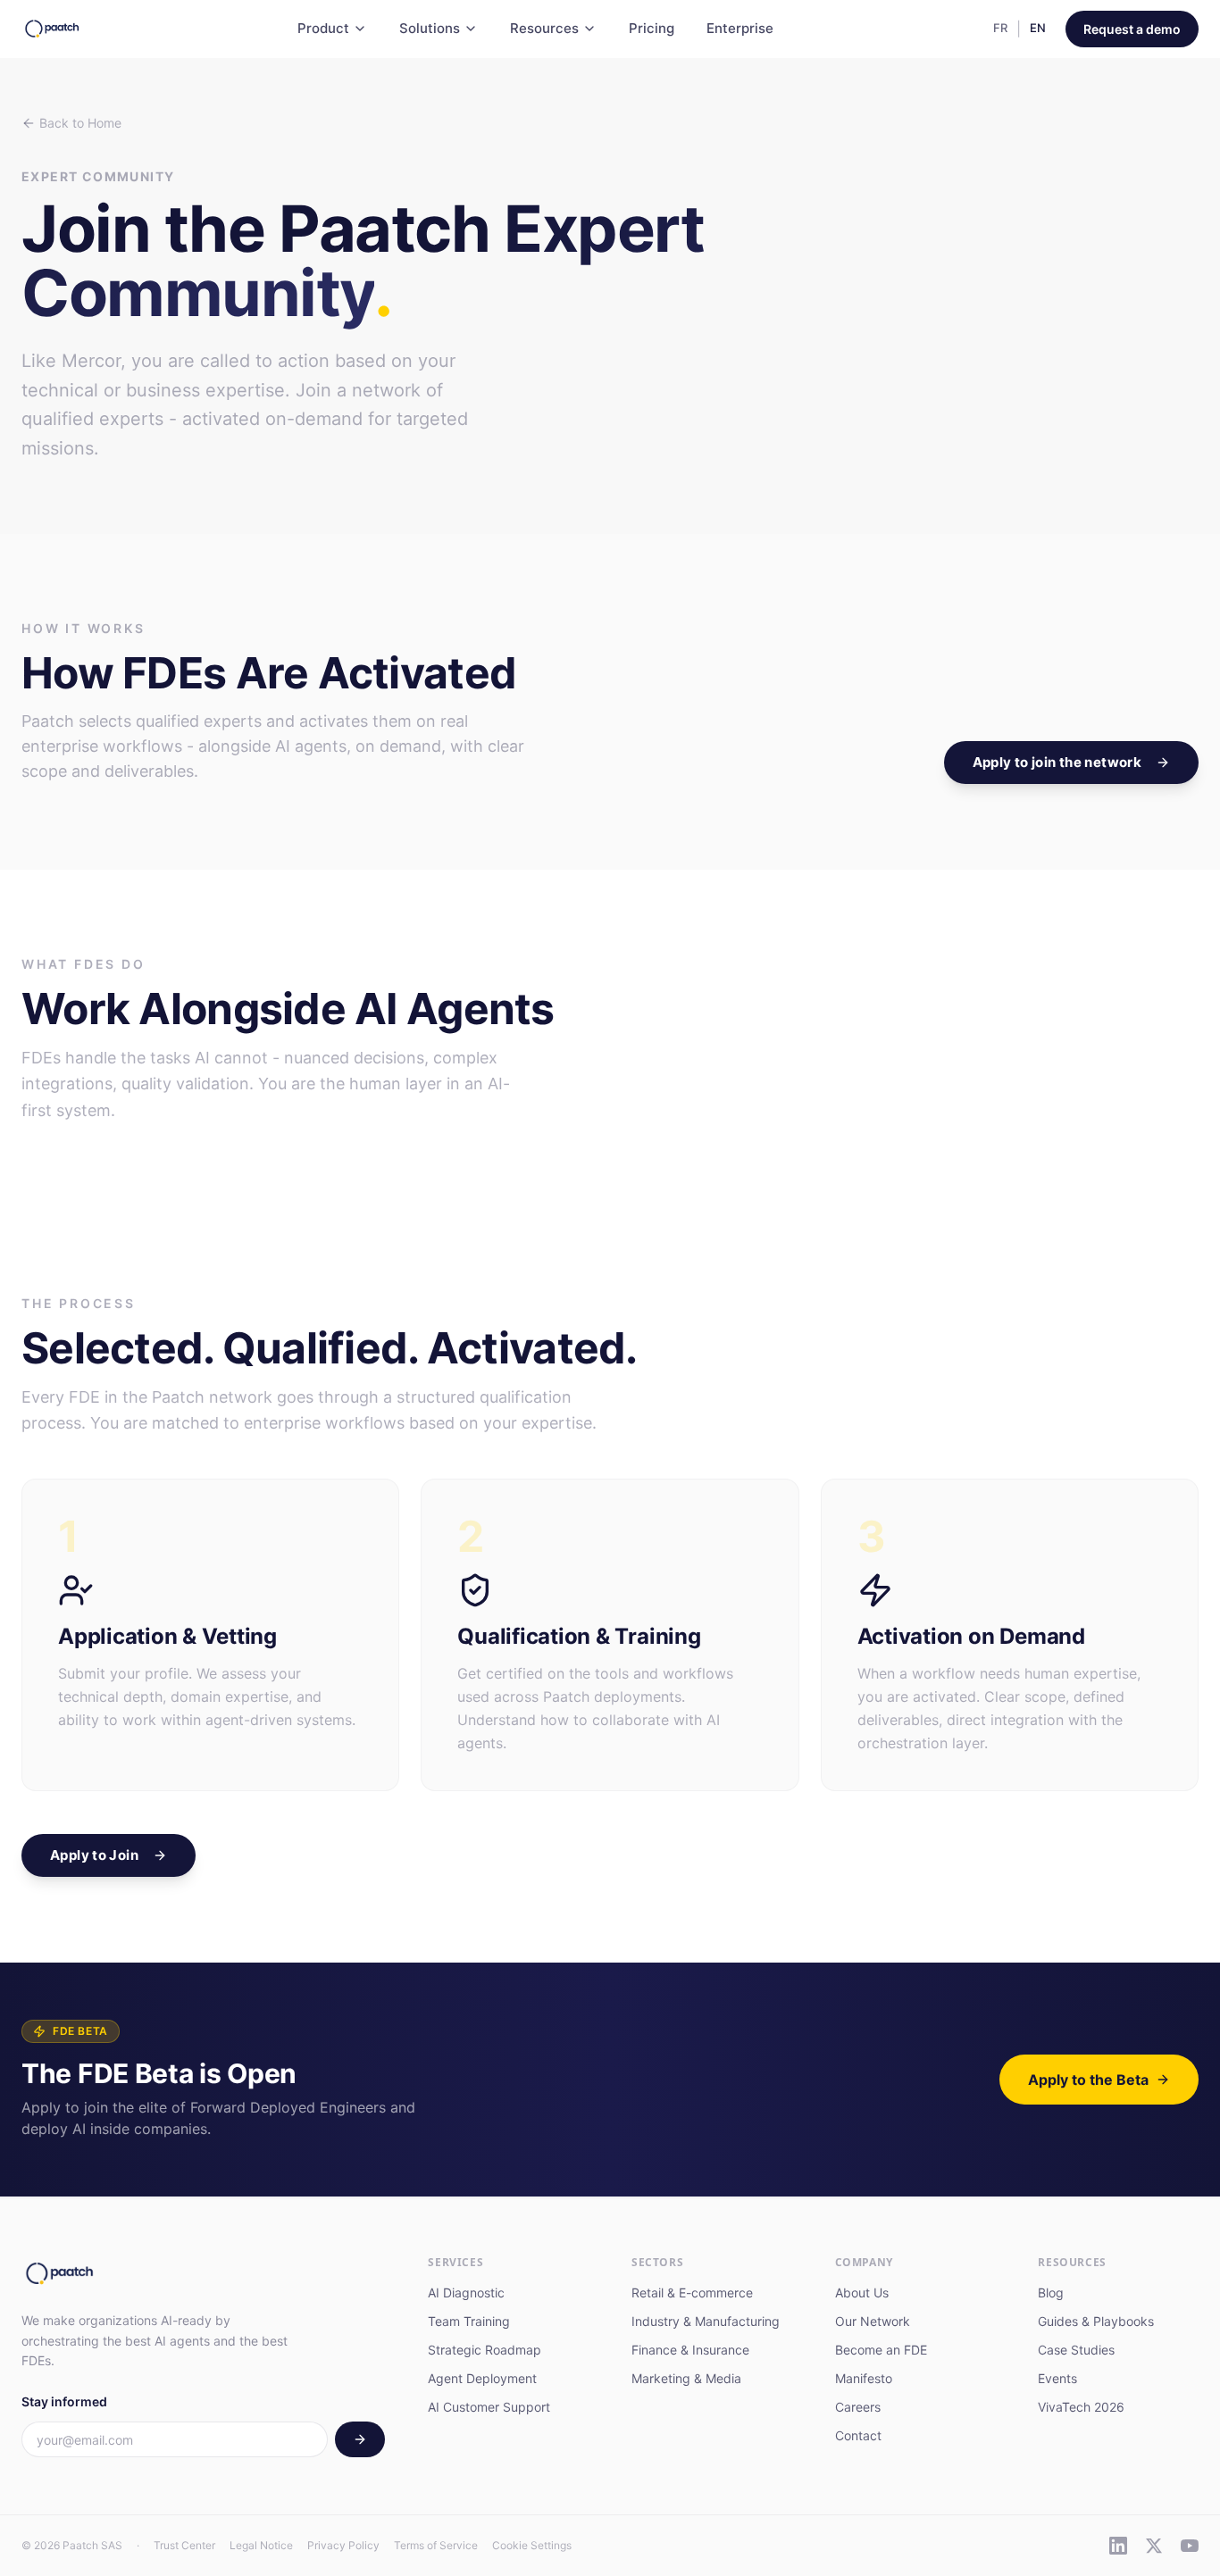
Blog (1051, 2293)
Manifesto (864, 2378)
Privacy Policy (343, 2545)
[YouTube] (1190, 2546)
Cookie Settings (532, 2545)
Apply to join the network (1057, 762)
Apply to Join (94, 1855)
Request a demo (1132, 29)
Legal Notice (261, 2545)
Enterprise (740, 28)
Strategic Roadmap (485, 2350)
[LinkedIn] (1118, 2546)
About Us (862, 2293)
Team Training (469, 2321)
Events (1057, 2378)
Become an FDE (881, 2350)
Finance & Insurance (690, 2350)
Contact (858, 2435)
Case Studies (1076, 2350)
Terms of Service (436, 2545)
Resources (544, 28)
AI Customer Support (489, 2407)
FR (1000, 28)
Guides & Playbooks (1096, 2321)
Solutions (430, 28)
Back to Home (80, 123)
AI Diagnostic (466, 2293)
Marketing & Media (686, 2378)
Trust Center (184, 2545)
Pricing (652, 28)
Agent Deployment (482, 2378)
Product (323, 28)
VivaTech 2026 (1081, 2407)
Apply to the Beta (1088, 2080)
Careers (858, 2407)
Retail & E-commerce (692, 2293)
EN (1038, 28)
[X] (1154, 2546)
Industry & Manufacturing (706, 2321)
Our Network (873, 2321)
